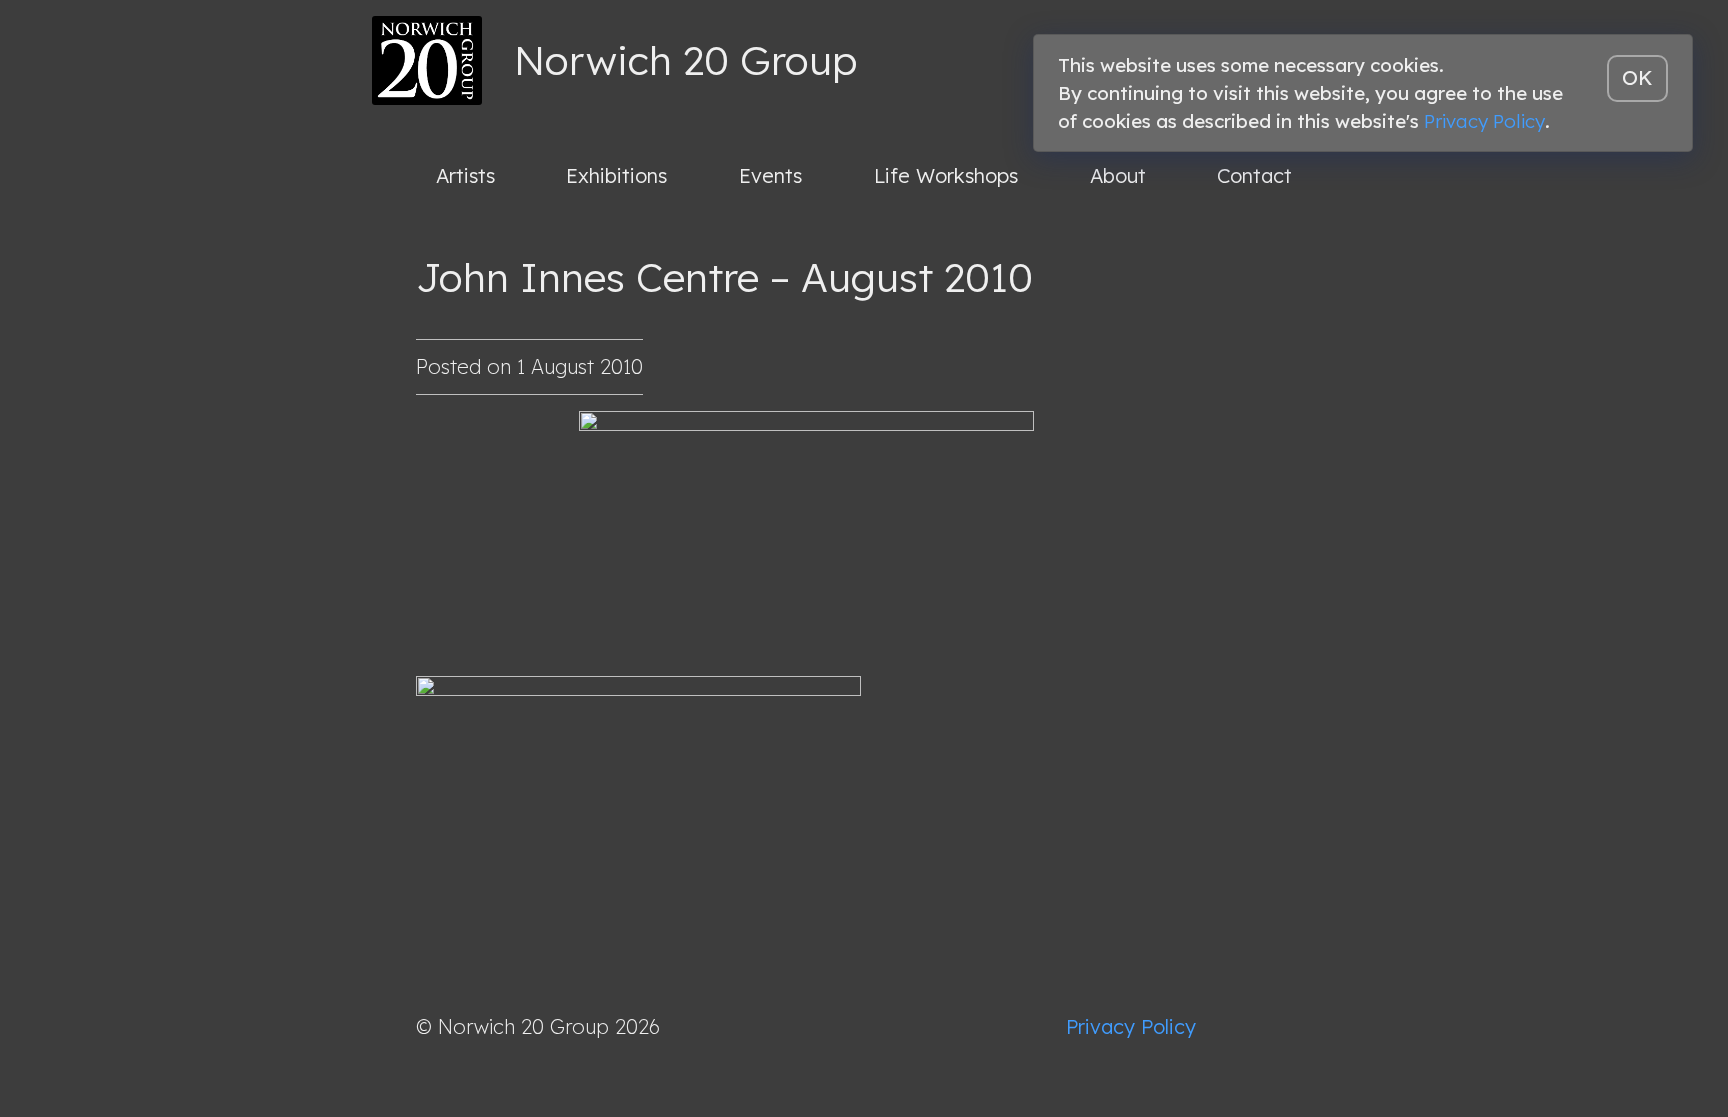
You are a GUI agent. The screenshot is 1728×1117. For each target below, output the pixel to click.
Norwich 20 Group (685, 60)
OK (1637, 77)
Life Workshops (946, 175)
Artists (465, 175)
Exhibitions (616, 175)
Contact (1254, 175)
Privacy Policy (1131, 1026)
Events (770, 175)
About (1118, 175)
